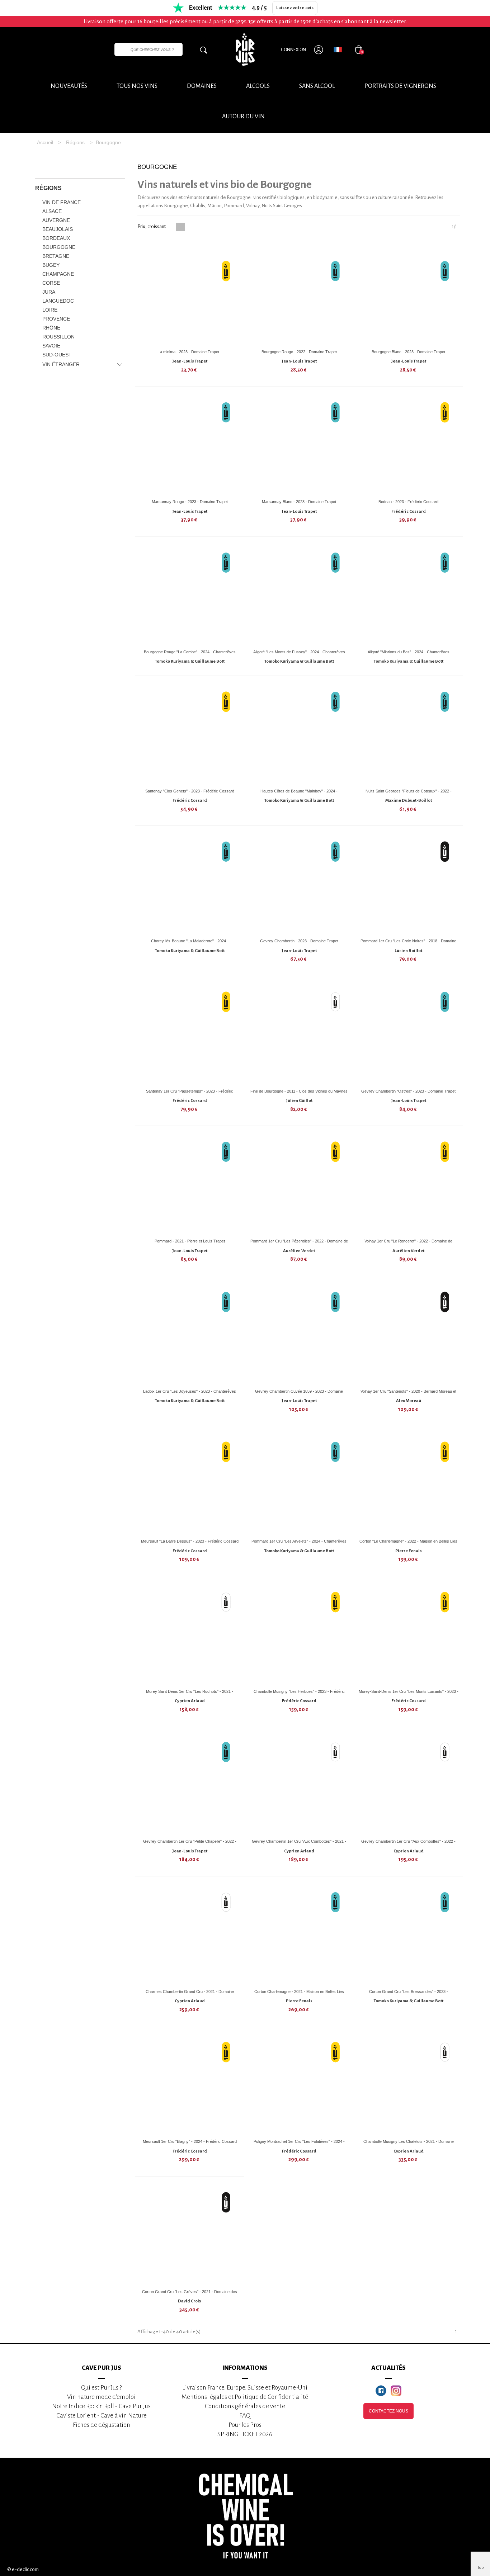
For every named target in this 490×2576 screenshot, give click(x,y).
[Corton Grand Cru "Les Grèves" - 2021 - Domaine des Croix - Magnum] (190, 2235)
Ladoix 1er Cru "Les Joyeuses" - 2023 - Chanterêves (190, 1391)
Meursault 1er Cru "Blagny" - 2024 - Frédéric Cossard (190, 2141)
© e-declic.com (23, 2569)
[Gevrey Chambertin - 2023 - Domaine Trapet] (299, 885)
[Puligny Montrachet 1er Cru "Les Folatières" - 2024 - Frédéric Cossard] (299, 2085)
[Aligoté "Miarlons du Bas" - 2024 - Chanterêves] (409, 596)
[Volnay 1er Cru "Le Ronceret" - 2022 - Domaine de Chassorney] (409, 1185)
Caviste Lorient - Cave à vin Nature (102, 2416)
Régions (48, 188)
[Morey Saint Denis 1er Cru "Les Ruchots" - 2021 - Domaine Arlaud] (190, 1635)
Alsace (52, 211)
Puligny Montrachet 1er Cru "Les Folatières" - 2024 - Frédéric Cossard (299, 2144)
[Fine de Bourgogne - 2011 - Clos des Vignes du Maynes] (299, 1035)
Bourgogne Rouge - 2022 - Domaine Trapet (299, 352)
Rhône (51, 328)
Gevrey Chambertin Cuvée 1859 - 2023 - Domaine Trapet (299, 1394)
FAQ (245, 2416)
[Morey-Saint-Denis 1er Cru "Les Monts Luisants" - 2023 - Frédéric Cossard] (409, 1635)
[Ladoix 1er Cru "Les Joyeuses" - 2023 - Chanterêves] (190, 1335)
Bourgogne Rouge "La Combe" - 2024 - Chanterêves (190, 652)
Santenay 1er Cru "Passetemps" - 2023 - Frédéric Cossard (190, 1094)
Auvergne (56, 220)
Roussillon (58, 337)
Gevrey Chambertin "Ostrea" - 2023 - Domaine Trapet (408, 1091)
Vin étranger (61, 364)
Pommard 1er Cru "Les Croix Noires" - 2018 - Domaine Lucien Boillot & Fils (408, 944)
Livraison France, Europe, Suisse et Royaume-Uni (245, 2388)
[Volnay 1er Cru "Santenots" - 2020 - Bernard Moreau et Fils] (409, 1335)
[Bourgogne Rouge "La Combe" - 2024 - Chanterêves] (190, 596)
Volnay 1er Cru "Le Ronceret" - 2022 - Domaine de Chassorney (408, 1244)
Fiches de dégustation (102, 2425)
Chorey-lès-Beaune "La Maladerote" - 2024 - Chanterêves (190, 944)
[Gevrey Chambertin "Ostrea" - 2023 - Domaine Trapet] (409, 1035)
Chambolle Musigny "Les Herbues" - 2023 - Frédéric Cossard (299, 1694)
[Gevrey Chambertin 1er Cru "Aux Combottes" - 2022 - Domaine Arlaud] (409, 1785)
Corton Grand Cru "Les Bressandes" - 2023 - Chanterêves (409, 1994)
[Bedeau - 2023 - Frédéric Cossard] (409, 445)
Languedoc (58, 301)
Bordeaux (56, 238)
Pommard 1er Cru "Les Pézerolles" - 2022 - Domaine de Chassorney (299, 1244)
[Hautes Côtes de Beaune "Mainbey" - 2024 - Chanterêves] (299, 735)
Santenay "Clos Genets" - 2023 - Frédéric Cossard (190, 791)
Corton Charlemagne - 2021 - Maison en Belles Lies (299, 1992)
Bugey (51, 265)
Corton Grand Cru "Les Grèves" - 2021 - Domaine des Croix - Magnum (190, 2294)
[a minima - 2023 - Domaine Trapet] (190, 295)
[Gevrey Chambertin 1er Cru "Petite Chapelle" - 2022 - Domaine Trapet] (190, 1785)
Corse (51, 283)
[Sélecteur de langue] (338, 49)
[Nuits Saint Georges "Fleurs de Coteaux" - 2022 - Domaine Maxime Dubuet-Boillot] (409, 735)
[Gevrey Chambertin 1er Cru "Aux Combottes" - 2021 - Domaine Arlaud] (299, 1785)
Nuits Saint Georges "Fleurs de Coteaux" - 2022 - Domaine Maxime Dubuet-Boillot (409, 794)
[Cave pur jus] (245, 49)
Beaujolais (58, 229)
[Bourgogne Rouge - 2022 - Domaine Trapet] (299, 295)
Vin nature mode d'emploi (101, 2397)
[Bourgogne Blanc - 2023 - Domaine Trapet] (409, 295)
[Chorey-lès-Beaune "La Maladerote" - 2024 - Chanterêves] (190, 885)
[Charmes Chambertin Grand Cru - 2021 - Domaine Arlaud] (190, 1935)
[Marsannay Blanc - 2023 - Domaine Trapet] (299, 445)
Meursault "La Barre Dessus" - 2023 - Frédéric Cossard (190, 1541)
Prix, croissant (152, 226)
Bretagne (56, 256)
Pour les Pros (245, 2425)
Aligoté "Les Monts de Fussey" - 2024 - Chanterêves (299, 652)
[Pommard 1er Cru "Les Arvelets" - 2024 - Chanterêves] (299, 1485)
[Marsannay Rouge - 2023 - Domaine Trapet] (190, 445)
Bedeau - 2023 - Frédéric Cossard (408, 502)
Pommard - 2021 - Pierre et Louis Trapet (190, 1241)
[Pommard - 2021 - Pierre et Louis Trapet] (190, 1185)
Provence (56, 319)
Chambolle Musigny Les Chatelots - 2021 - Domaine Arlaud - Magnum (409, 2144)
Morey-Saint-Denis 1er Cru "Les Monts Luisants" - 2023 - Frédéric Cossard (409, 1694)
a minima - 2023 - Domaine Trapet (190, 352)
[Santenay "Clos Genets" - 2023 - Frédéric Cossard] (190, 735)
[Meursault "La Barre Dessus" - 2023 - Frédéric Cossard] (190, 1485)
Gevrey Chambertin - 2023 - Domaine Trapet (299, 941)
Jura (49, 292)
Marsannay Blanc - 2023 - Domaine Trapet (299, 502)
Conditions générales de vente (245, 2406)
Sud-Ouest (57, 355)
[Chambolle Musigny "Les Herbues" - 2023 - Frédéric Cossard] (299, 1635)
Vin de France (62, 202)
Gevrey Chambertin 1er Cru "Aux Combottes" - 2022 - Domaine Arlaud (408, 1844)
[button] (243, 117)
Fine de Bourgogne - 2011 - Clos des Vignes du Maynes (299, 1091)
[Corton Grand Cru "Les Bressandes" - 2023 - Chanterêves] (409, 1935)
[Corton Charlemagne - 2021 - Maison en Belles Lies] (299, 1935)
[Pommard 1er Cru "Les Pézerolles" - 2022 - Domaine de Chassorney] (299, 1185)
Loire (50, 310)
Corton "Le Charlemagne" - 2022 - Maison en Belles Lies (408, 1541)
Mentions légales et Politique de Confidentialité (245, 2397)
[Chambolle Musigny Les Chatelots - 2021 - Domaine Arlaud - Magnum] (409, 2085)
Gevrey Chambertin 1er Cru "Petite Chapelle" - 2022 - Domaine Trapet (190, 1844)
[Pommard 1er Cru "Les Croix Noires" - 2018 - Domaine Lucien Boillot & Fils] (409, 885)
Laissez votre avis (295, 8)
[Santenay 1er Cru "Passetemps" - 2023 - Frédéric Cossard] (190, 1035)
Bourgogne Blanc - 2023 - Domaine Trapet (408, 352)
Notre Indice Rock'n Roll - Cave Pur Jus (101, 2406)
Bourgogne (59, 247)
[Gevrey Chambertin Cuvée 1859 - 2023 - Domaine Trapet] (299, 1335)
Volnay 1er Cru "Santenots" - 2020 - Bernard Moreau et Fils (408, 1394)
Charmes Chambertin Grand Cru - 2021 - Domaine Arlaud (190, 1994)
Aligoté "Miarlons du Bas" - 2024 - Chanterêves (409, 652)
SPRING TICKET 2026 (245, 2434)
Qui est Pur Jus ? (101, 2388)
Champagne (58, 274)
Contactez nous (388, 2411)
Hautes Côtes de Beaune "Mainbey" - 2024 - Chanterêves (299, 794)
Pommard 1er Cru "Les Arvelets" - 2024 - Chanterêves (299, 1541)
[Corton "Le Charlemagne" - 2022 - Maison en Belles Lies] (409, 1485)
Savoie (51, 346)
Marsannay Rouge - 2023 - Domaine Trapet (190, 502)
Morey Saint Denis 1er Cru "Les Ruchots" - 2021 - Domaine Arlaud (190, 1694)
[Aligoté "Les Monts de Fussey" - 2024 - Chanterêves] (299, 596)
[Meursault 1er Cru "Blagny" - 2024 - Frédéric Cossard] (190, 2085)
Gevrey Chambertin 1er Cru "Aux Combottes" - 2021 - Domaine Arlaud (299, 1844)
